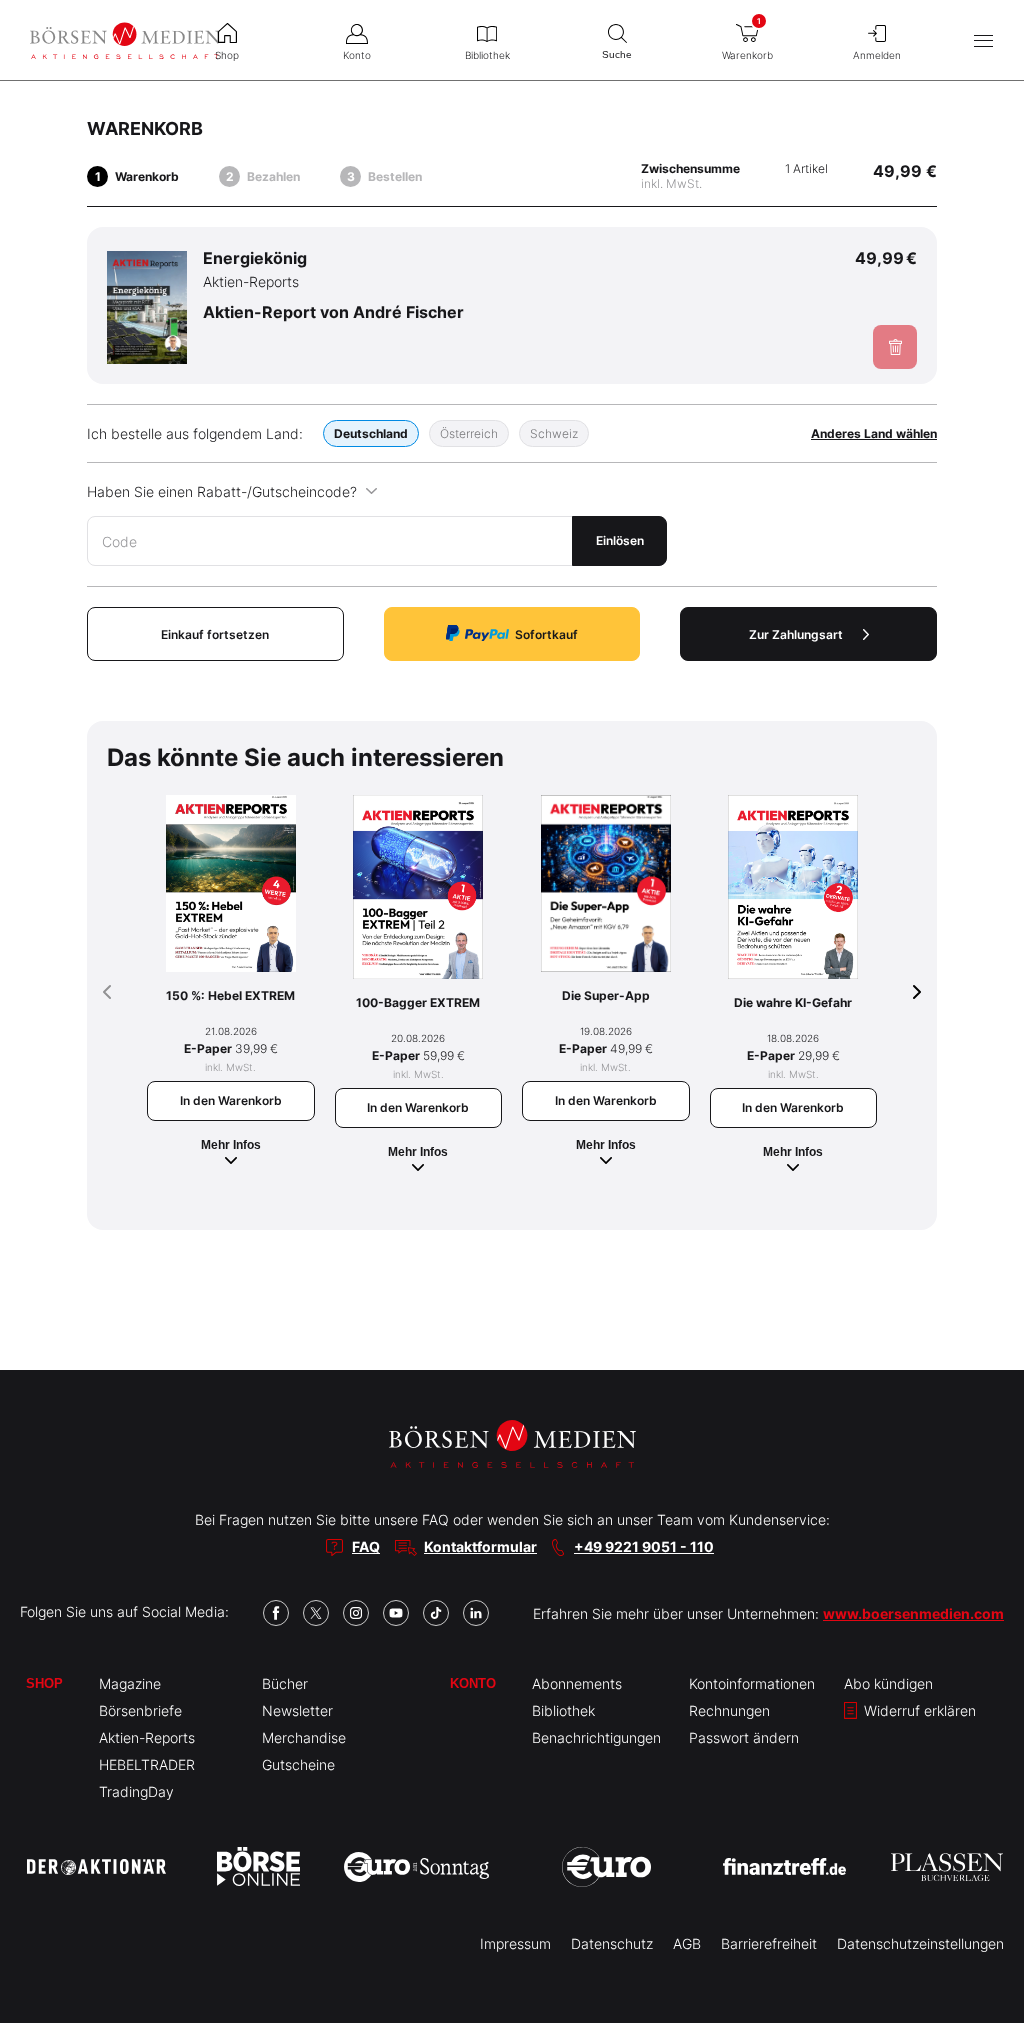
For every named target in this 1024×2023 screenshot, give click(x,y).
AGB (687, 1943)
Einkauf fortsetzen (215, 634)
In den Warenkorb (231, 1100)
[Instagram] (356, 1613)
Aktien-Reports (147, 1737)
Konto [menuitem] (357, 55)
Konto (473, 1683)
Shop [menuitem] (227, 55)
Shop (44, 1683)
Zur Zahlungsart (796, 634)
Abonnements (577, 1683)
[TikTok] (436, 1613)
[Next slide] (917, 992)
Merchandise (304, 1737)
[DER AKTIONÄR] (96, 1867)
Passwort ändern (744, 1737)
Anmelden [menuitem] (877, 55)
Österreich (469, 433)
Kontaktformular (480, 1546)
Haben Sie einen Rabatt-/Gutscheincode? (222, 491)
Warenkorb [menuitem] (747, 38)
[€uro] (606, 1867)
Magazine (130, 1683)
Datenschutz (612, 1943)
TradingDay (136, 1791)
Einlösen (620, 540)
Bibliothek (563, 1710)
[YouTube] (396, 1613)
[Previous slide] (107, 992)
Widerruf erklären (918, 1710)
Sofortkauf (546, 634)
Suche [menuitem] (617, 54)
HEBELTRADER (147, 1764)
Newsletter (297, 1710)
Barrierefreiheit (769, 1943)
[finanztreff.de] (784, 1866)
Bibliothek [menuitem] (487, 55)
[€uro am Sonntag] (416, 1867)
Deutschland (371, 433)
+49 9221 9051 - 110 (644, 1546)
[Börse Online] (258, 1867)
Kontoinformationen (752, 1683)
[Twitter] (316, 1613)
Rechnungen (729, 1710)
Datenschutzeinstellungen (920, 1943)
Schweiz (554, 433)
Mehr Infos (231, 1145)
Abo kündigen (888, 1683)
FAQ (366, 1546)
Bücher (285, 1683)
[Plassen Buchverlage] (947, 1867)
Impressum (515, 1943)
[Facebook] (276, 1613)
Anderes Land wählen (874, 433)
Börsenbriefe (140, 1710)
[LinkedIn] (476, 1613)
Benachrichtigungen (596, 1737)
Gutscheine (298, 1764)
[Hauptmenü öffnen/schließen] (983, 40)
